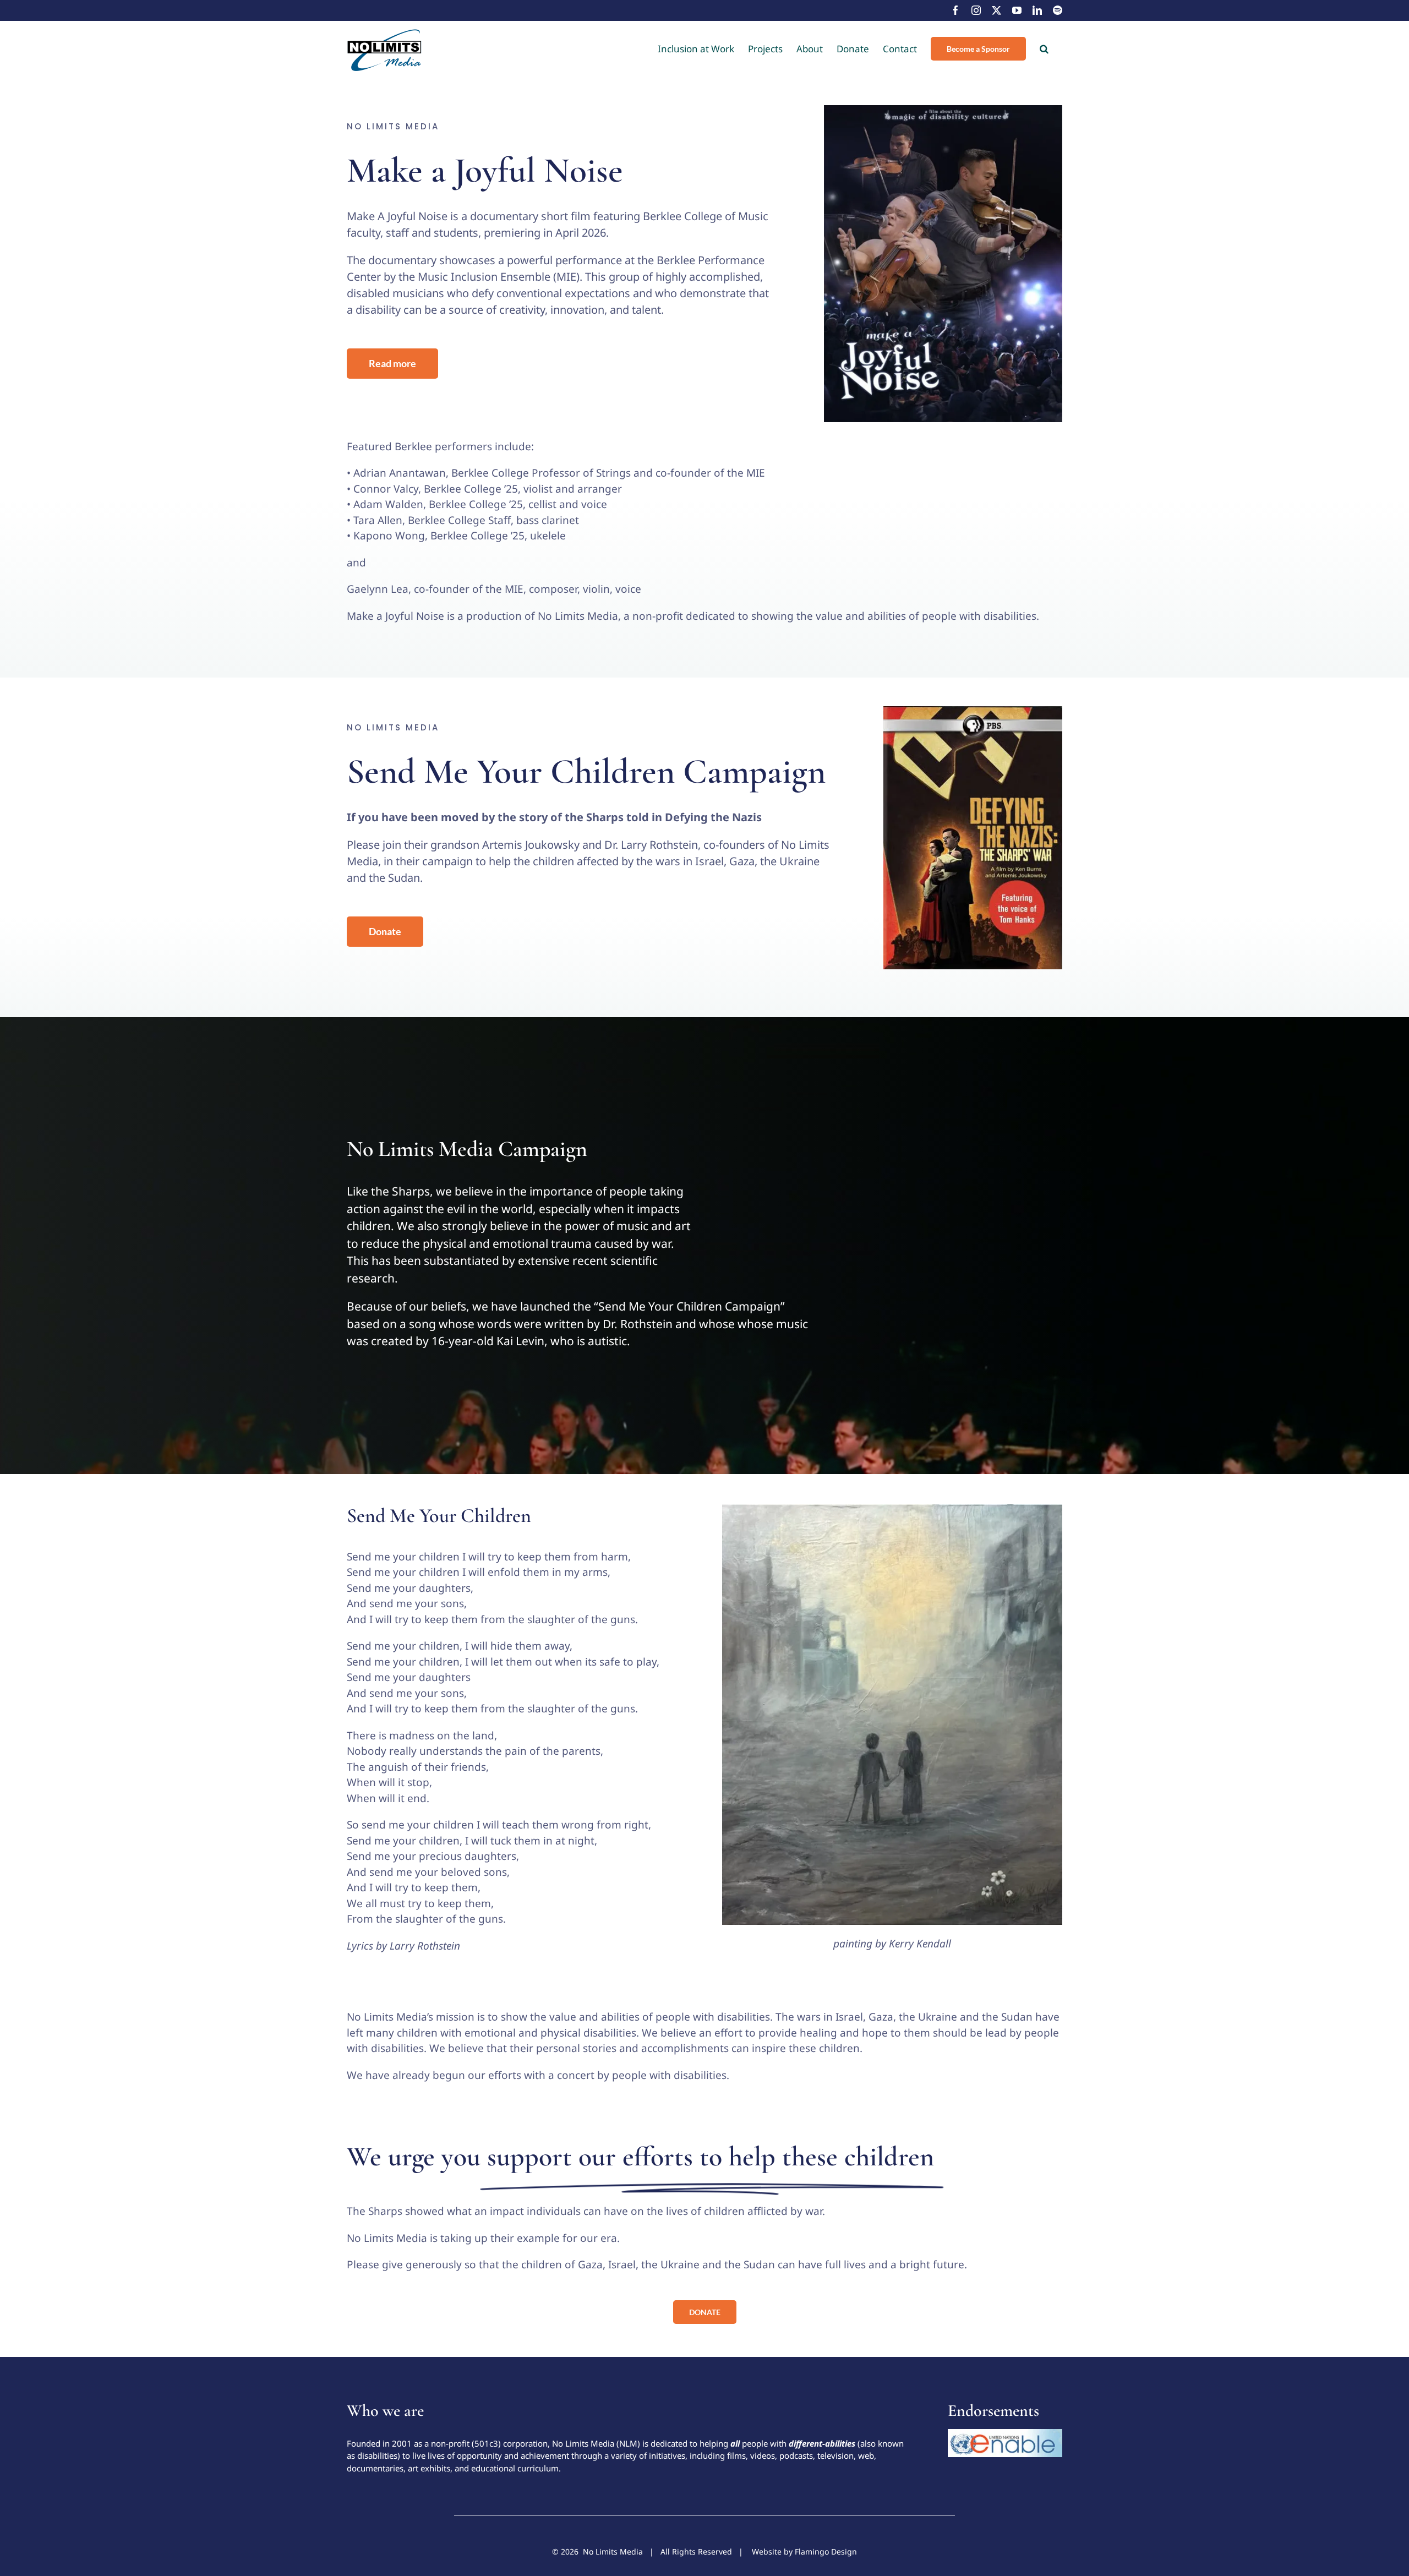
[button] (1044, 48)
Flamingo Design (826, 2552)
